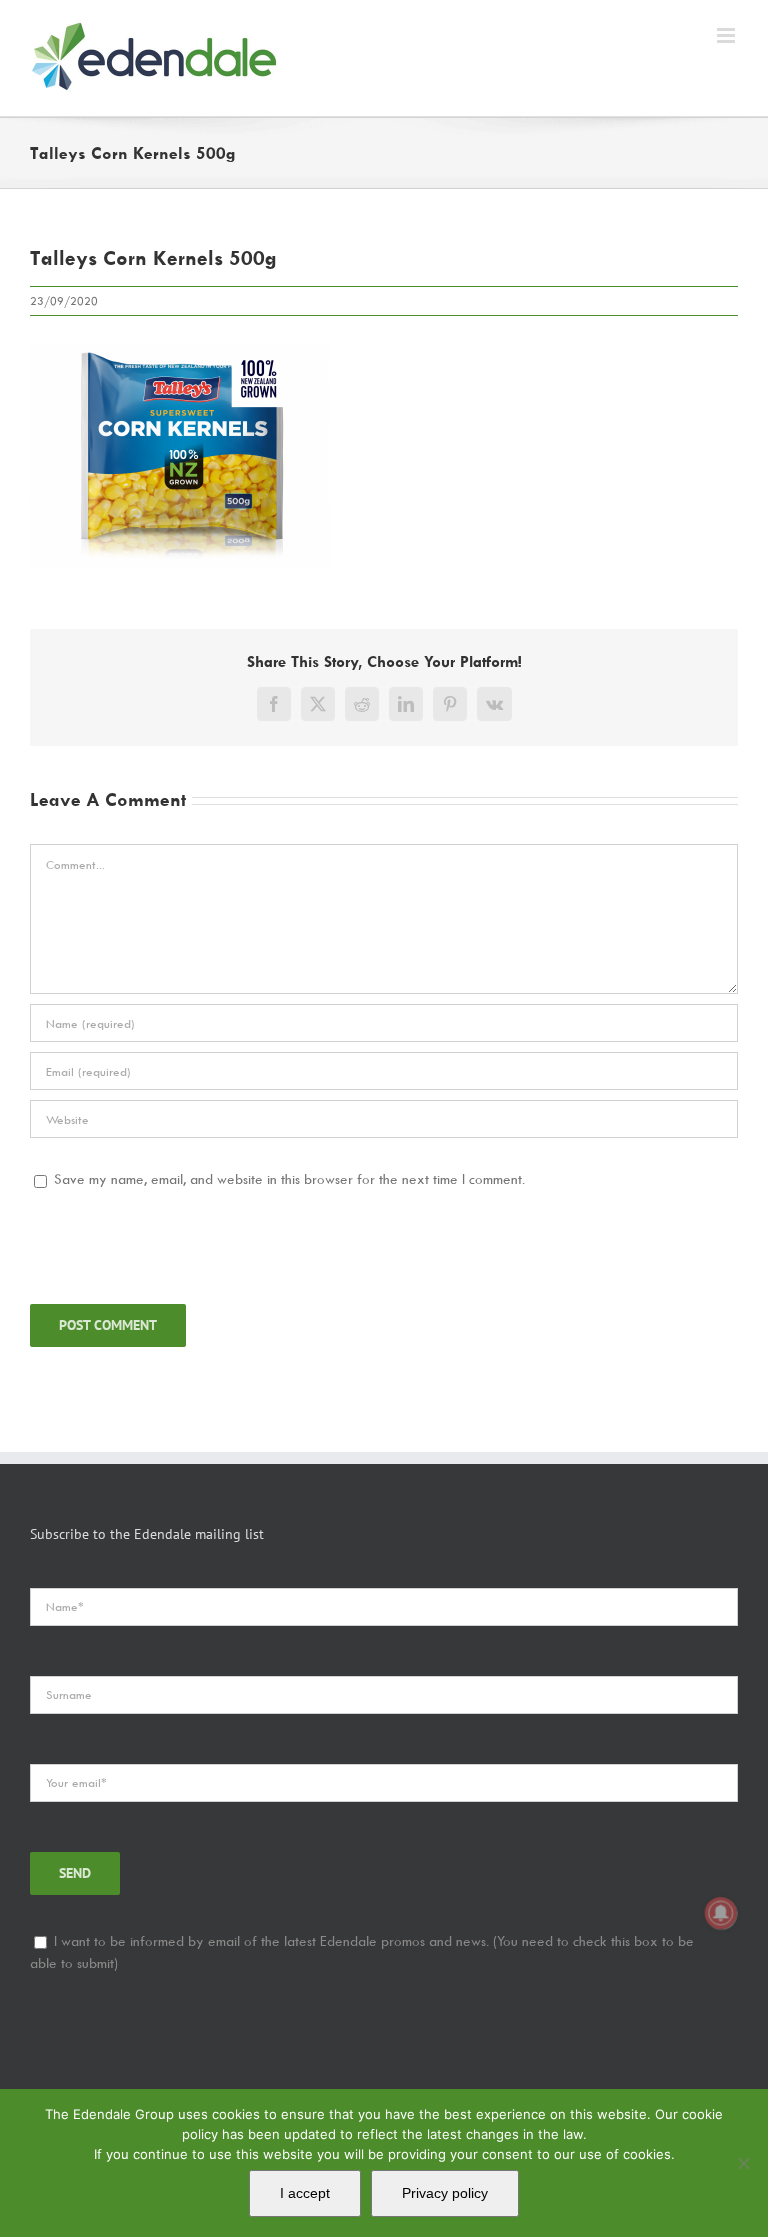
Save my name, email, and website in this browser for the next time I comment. (289, 1178)
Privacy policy (445, 2193)
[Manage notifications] (721, 1913)
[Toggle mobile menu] (727, 35)
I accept (305, 2193)
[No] (743, 2163)
